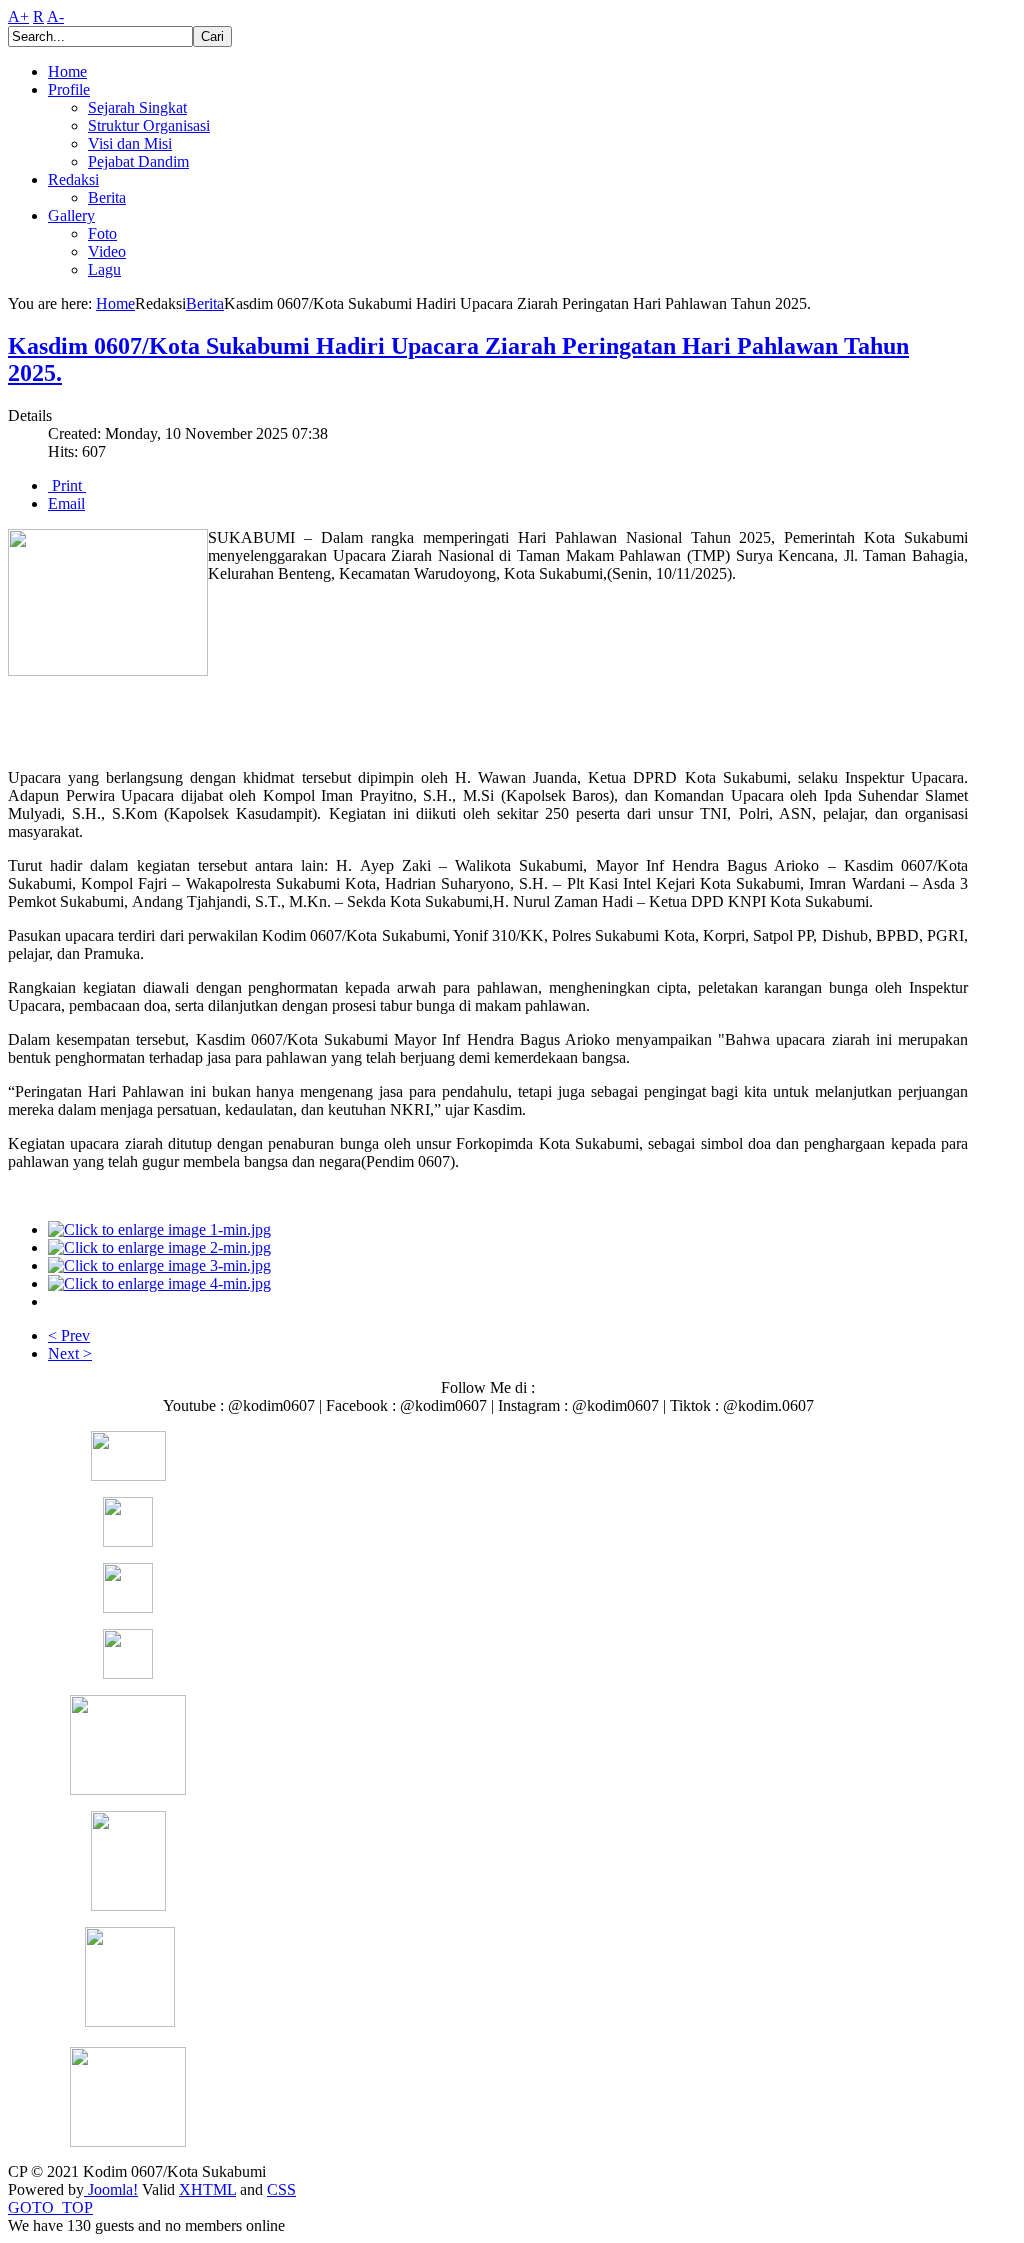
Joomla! (111, 2189)
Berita (205, 303)
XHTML (207, 2189)
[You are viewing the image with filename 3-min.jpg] (159, 1265)
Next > (70, 1353)
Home (115, 303)
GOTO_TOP (50, 2207)
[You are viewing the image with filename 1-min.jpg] (159, 1229)
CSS (281, 2189)
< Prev (69, 1335)
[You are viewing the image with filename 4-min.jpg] (159, 1283)
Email (66, 503)
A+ (18, 16)
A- (55, 16)
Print (67, 485)
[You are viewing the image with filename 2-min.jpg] (159, 1247)
